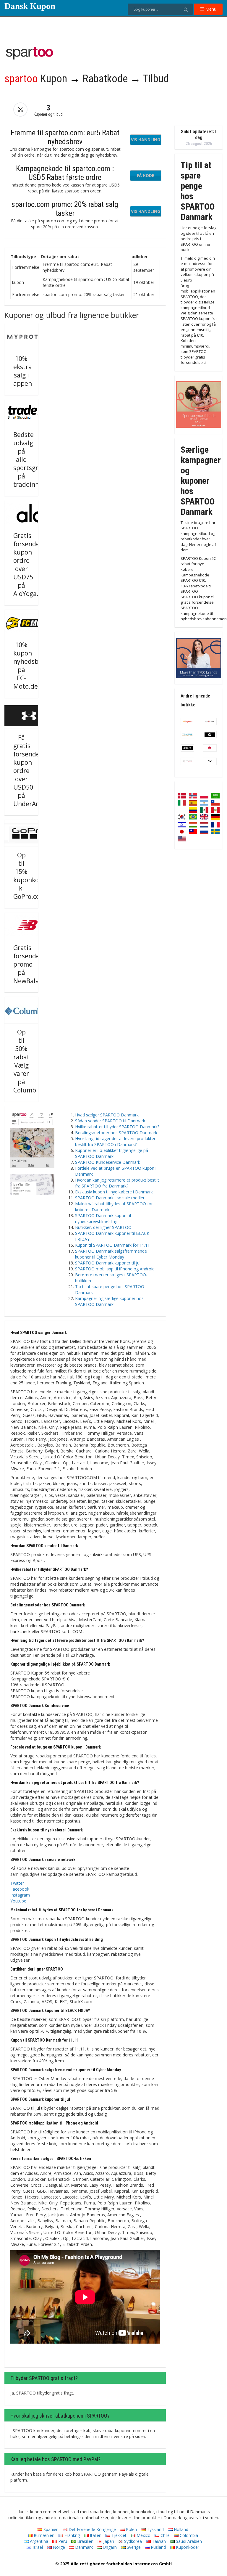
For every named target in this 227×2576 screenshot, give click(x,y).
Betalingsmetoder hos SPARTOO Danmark (116, 1133)
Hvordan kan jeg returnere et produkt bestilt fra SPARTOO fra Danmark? (117, 1183)
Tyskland (155, 2529)
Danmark (83, 2547)
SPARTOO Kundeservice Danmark (108, 1162)
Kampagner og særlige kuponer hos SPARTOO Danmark (109, 1301)
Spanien (50, 2529)
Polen (131, 2529)
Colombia (188, 2535)
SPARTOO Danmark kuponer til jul (108, 1263)
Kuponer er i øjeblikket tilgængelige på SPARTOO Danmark (112, 1153)
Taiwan (158, 2541)
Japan (108, 2541)
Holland (180, 2529)
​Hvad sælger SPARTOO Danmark (107, 1115)
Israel (37, 2547)
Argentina (38, 2541)
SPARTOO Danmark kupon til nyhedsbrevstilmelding (103, 1218)
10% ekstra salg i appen (23, 371)
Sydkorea (132, 2541)
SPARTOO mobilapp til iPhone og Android (115, 1269)
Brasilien (85, 2541)
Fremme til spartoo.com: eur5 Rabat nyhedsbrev (65, 137)
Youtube (18, 1901)
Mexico (143, 2535)
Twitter (17, 1883)
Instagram (20, 1895)
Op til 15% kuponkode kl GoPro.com (30, 876)
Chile (164, 2535)
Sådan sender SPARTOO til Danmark (110, 1121)
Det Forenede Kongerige (92, 2529)
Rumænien (43, 2535)
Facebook (20, 1889)
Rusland (158, 2547)
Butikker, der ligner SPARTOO (103, 1227)
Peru (62, 2541)
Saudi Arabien (188, 2541)
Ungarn (109, 2547)
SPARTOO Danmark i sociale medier (110, 1198)
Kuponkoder (187, 2547)
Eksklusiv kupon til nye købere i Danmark (114, 1192)
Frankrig (72, 2535)
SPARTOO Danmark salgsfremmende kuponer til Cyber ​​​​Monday (111, 1254)
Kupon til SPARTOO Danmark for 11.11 (112, 1245)
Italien (95, 2535)
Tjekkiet (118, 2535)
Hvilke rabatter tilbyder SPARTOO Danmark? (117, 1127)
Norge (58, 2547)
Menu (210, 9)
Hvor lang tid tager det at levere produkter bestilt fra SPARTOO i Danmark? (115, 1141)
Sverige (133, 2547)
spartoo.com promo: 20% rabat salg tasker (65, 209)
